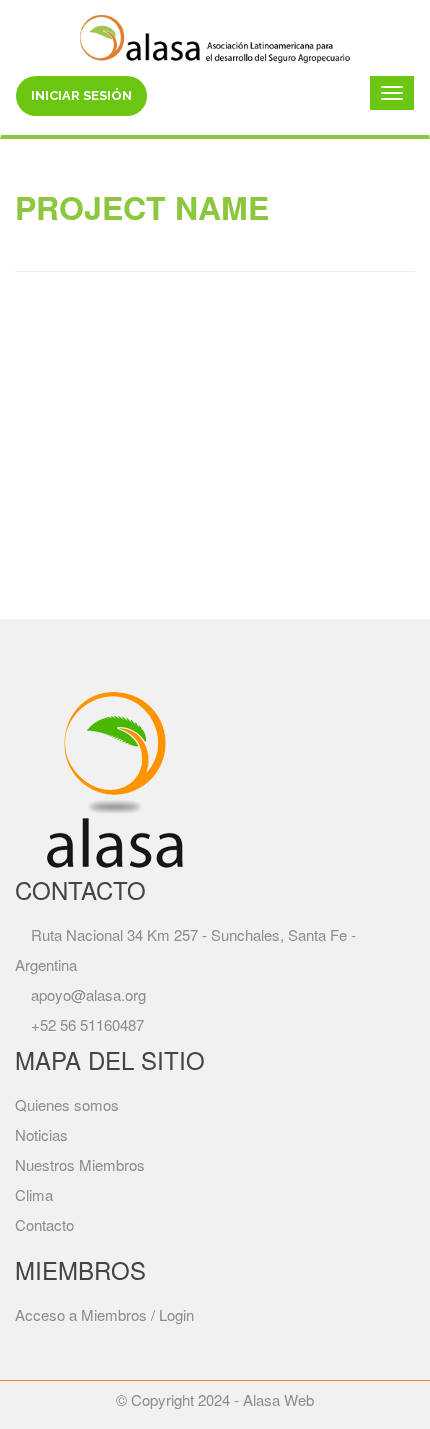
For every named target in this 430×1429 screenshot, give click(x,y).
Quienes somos (67, 1104)
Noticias (41, 1134)
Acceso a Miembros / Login (104, 1314)
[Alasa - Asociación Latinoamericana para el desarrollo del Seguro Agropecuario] (215, 36)
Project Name (142, 207)
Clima (34, 1194)
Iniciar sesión (81, 95)
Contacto (44, 1224)
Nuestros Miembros (80, 1164)
